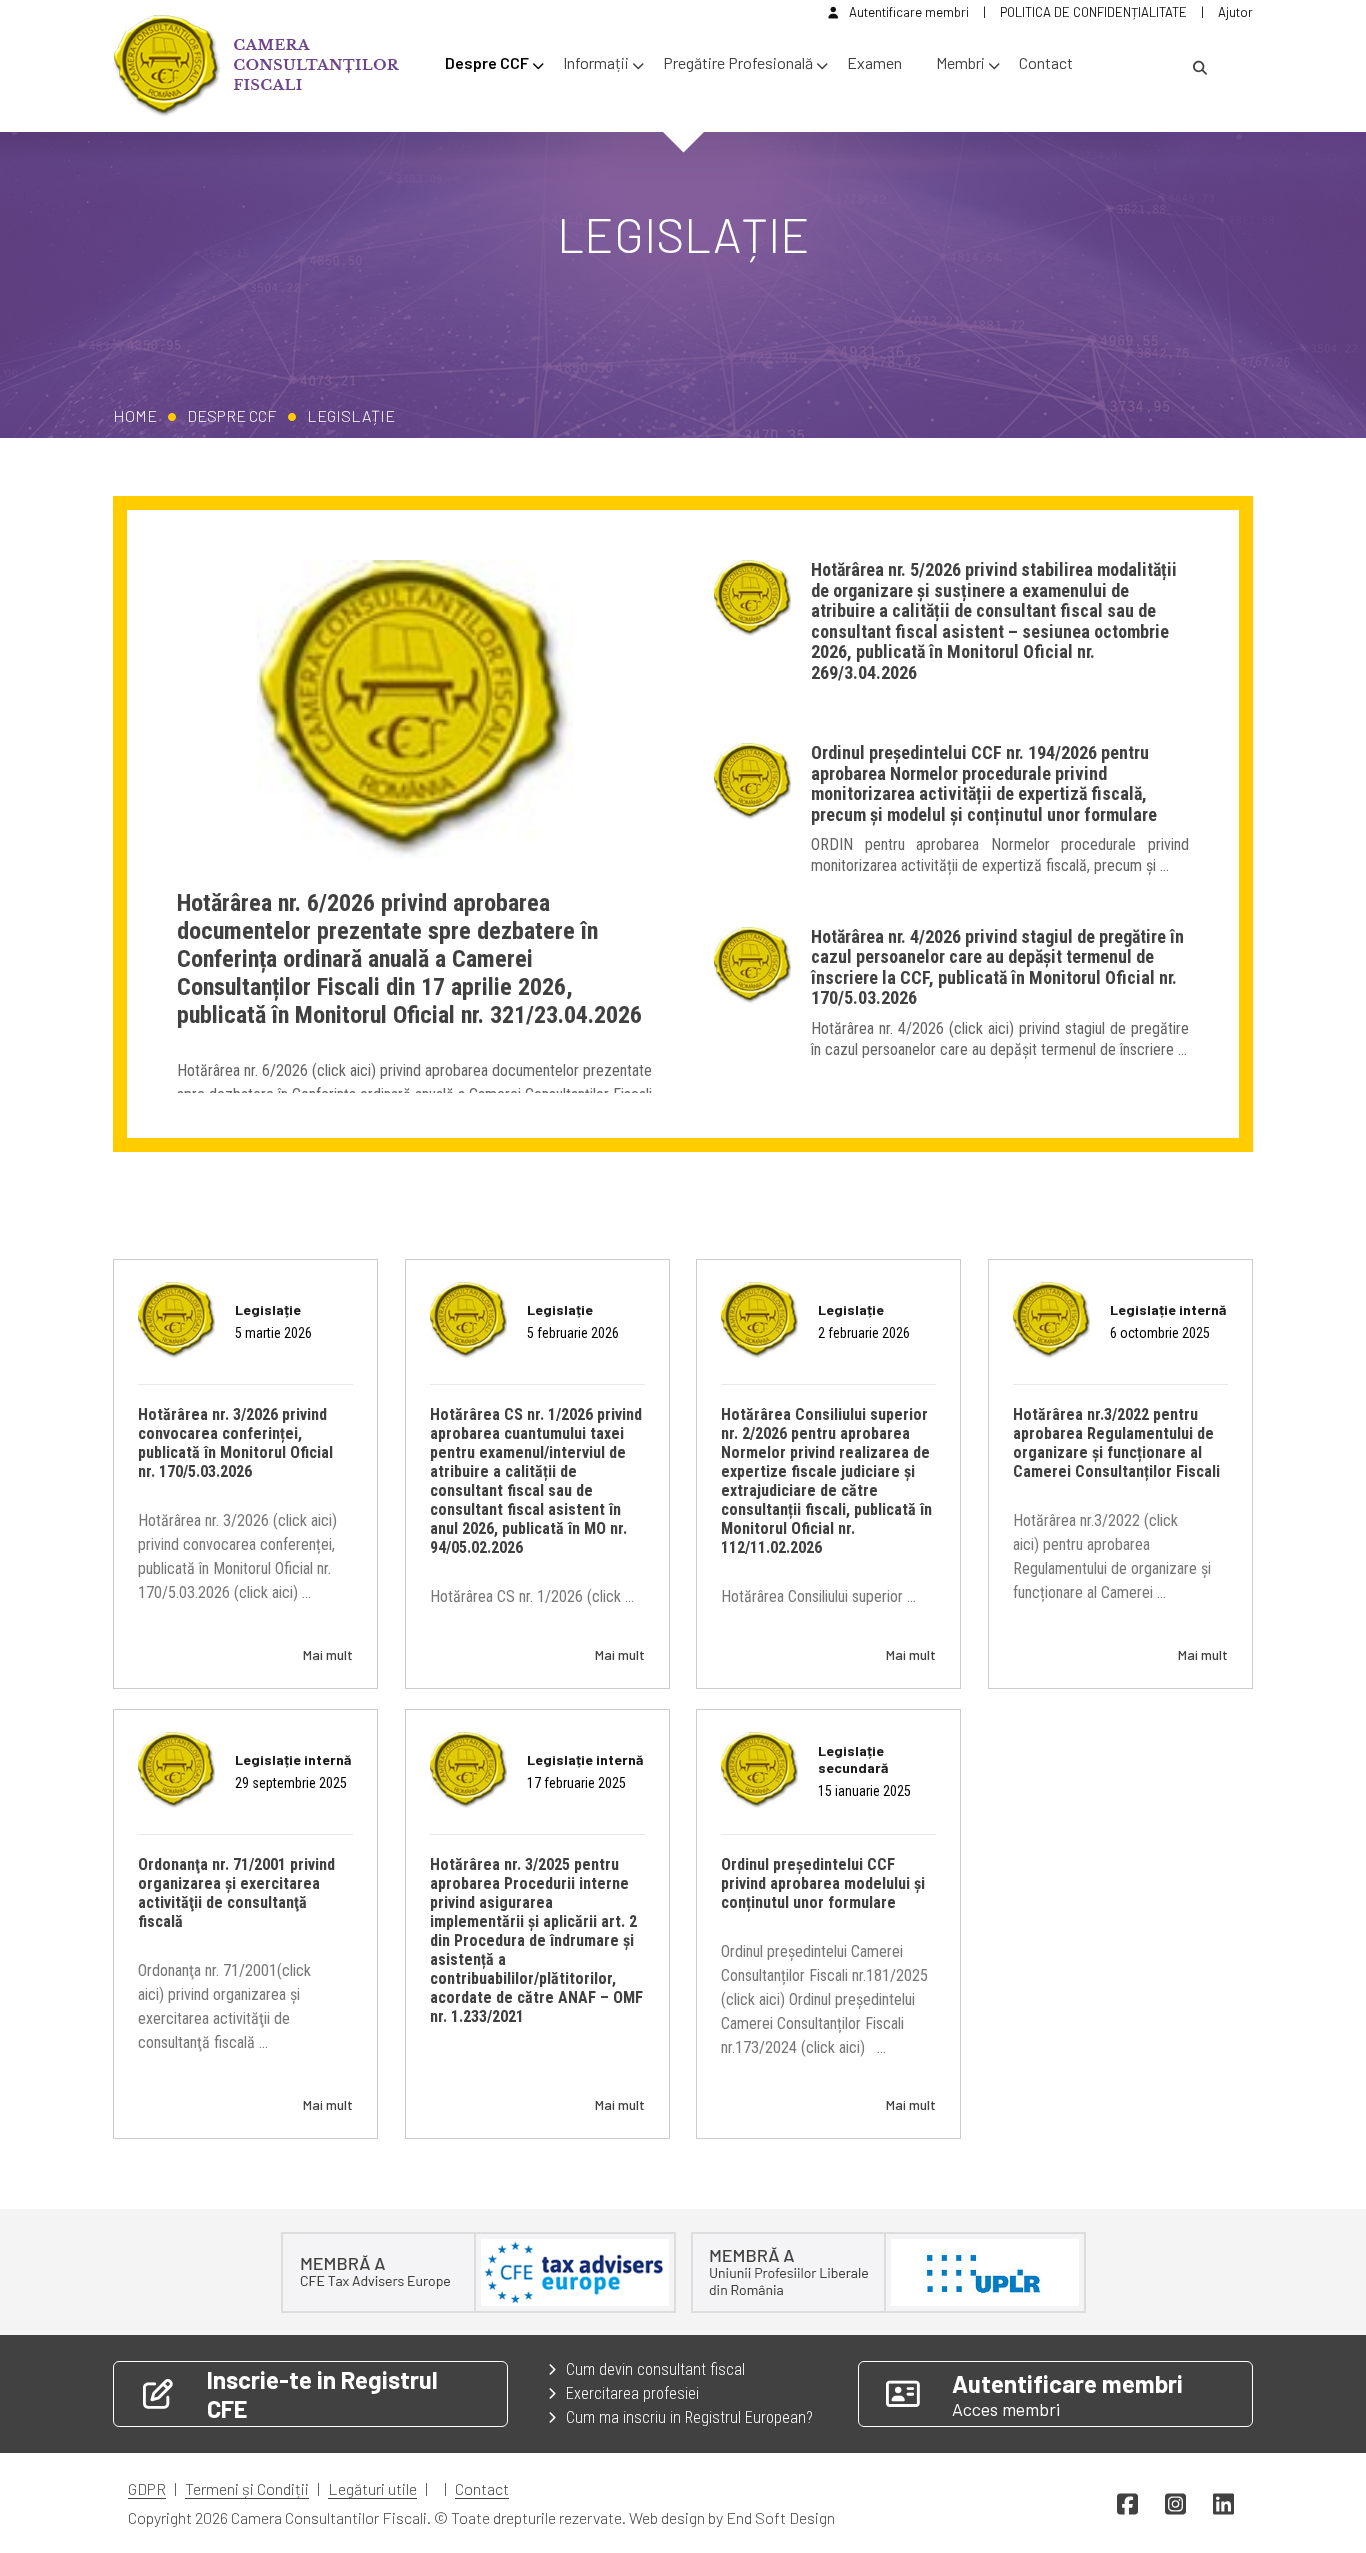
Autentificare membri (909, 12)
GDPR (147, 2488)
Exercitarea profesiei (632, 2393)
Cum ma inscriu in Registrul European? (689, 2417)
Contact (1046, 62)
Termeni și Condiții (247, 2488)
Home (135, 415)
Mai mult (328, 1654)
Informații (596, 62)
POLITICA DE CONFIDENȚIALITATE (1093, 12)
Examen (874, 62)
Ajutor (1235, 12)
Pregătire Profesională (738, 62)
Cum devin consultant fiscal (655, 2369)
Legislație (351, 415)
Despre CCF (487, 62)
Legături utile (372, 2488)
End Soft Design (780, 2517)
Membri (960, 62)
